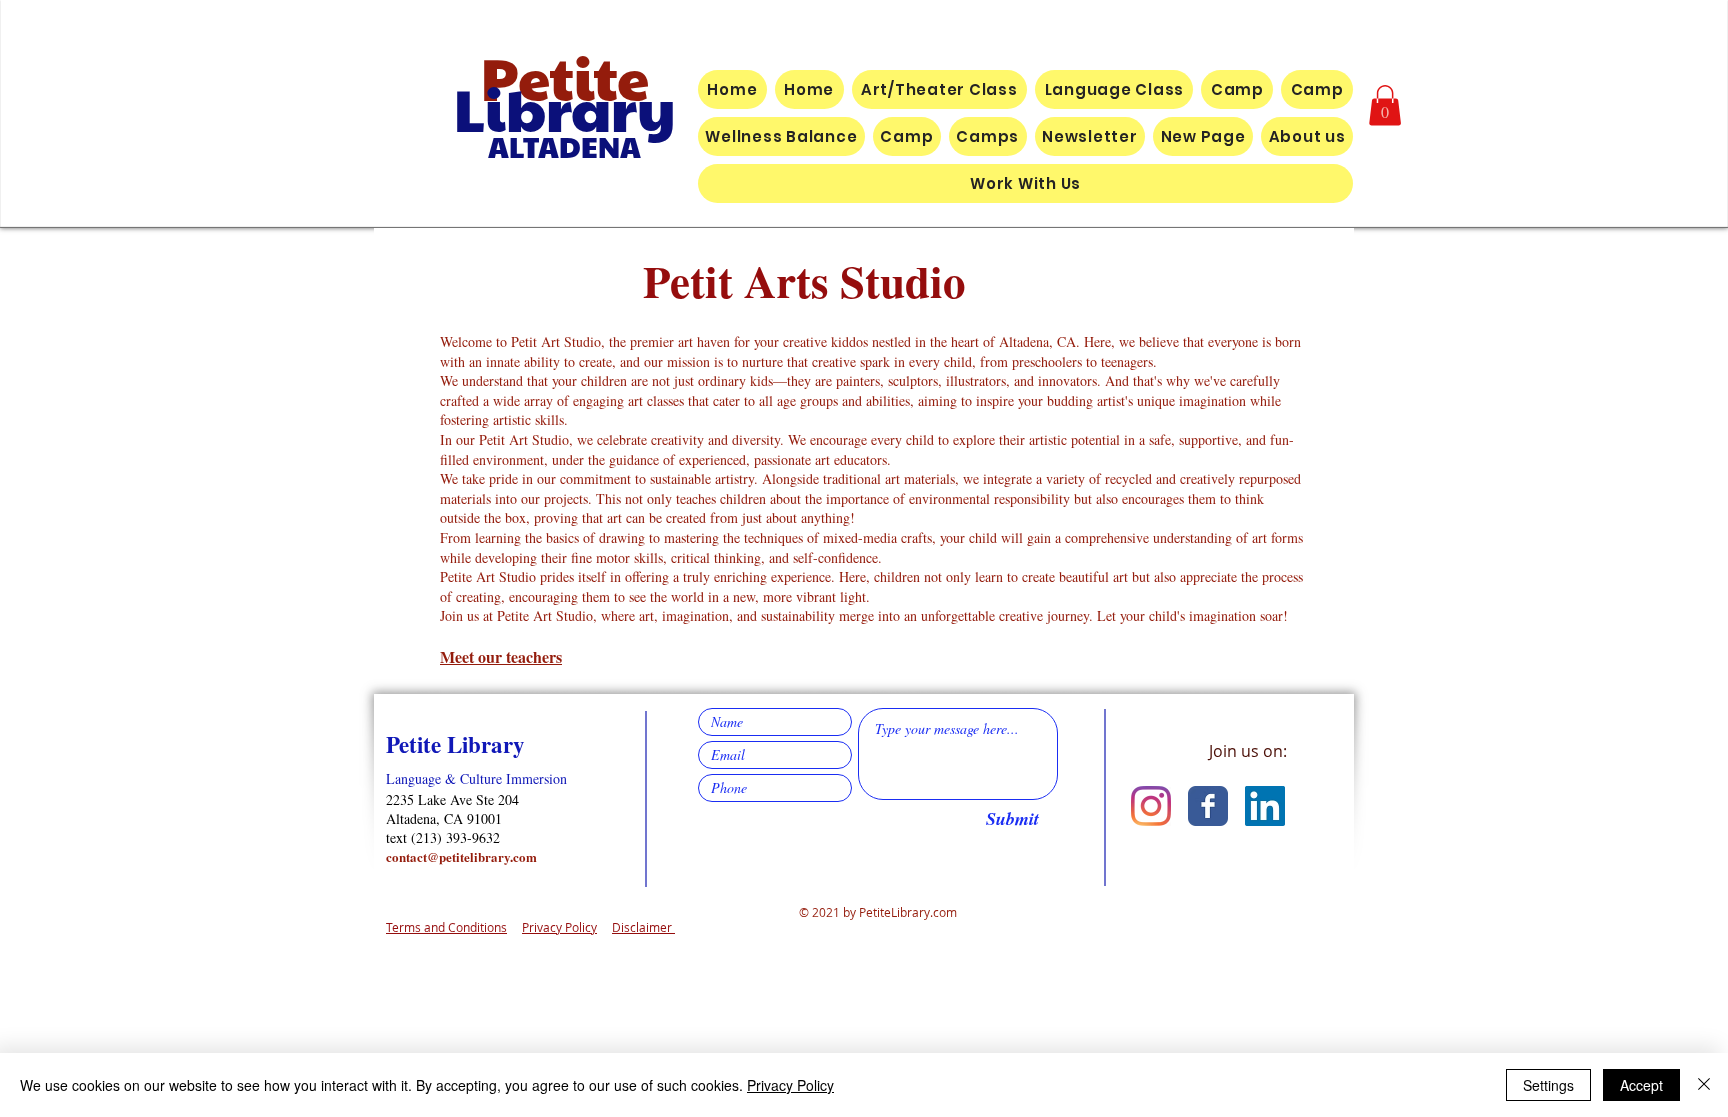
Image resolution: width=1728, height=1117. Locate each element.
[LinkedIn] (1265, 806)
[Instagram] (1151, 806)
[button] (1385, 105)
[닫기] (1704, 1085)
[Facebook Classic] (1208, 806)
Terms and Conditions (446, 927)
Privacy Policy (559, 927)
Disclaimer (643, 927)
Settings (1548, 1085)
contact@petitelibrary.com (461, 856)
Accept (1641, 1085)
